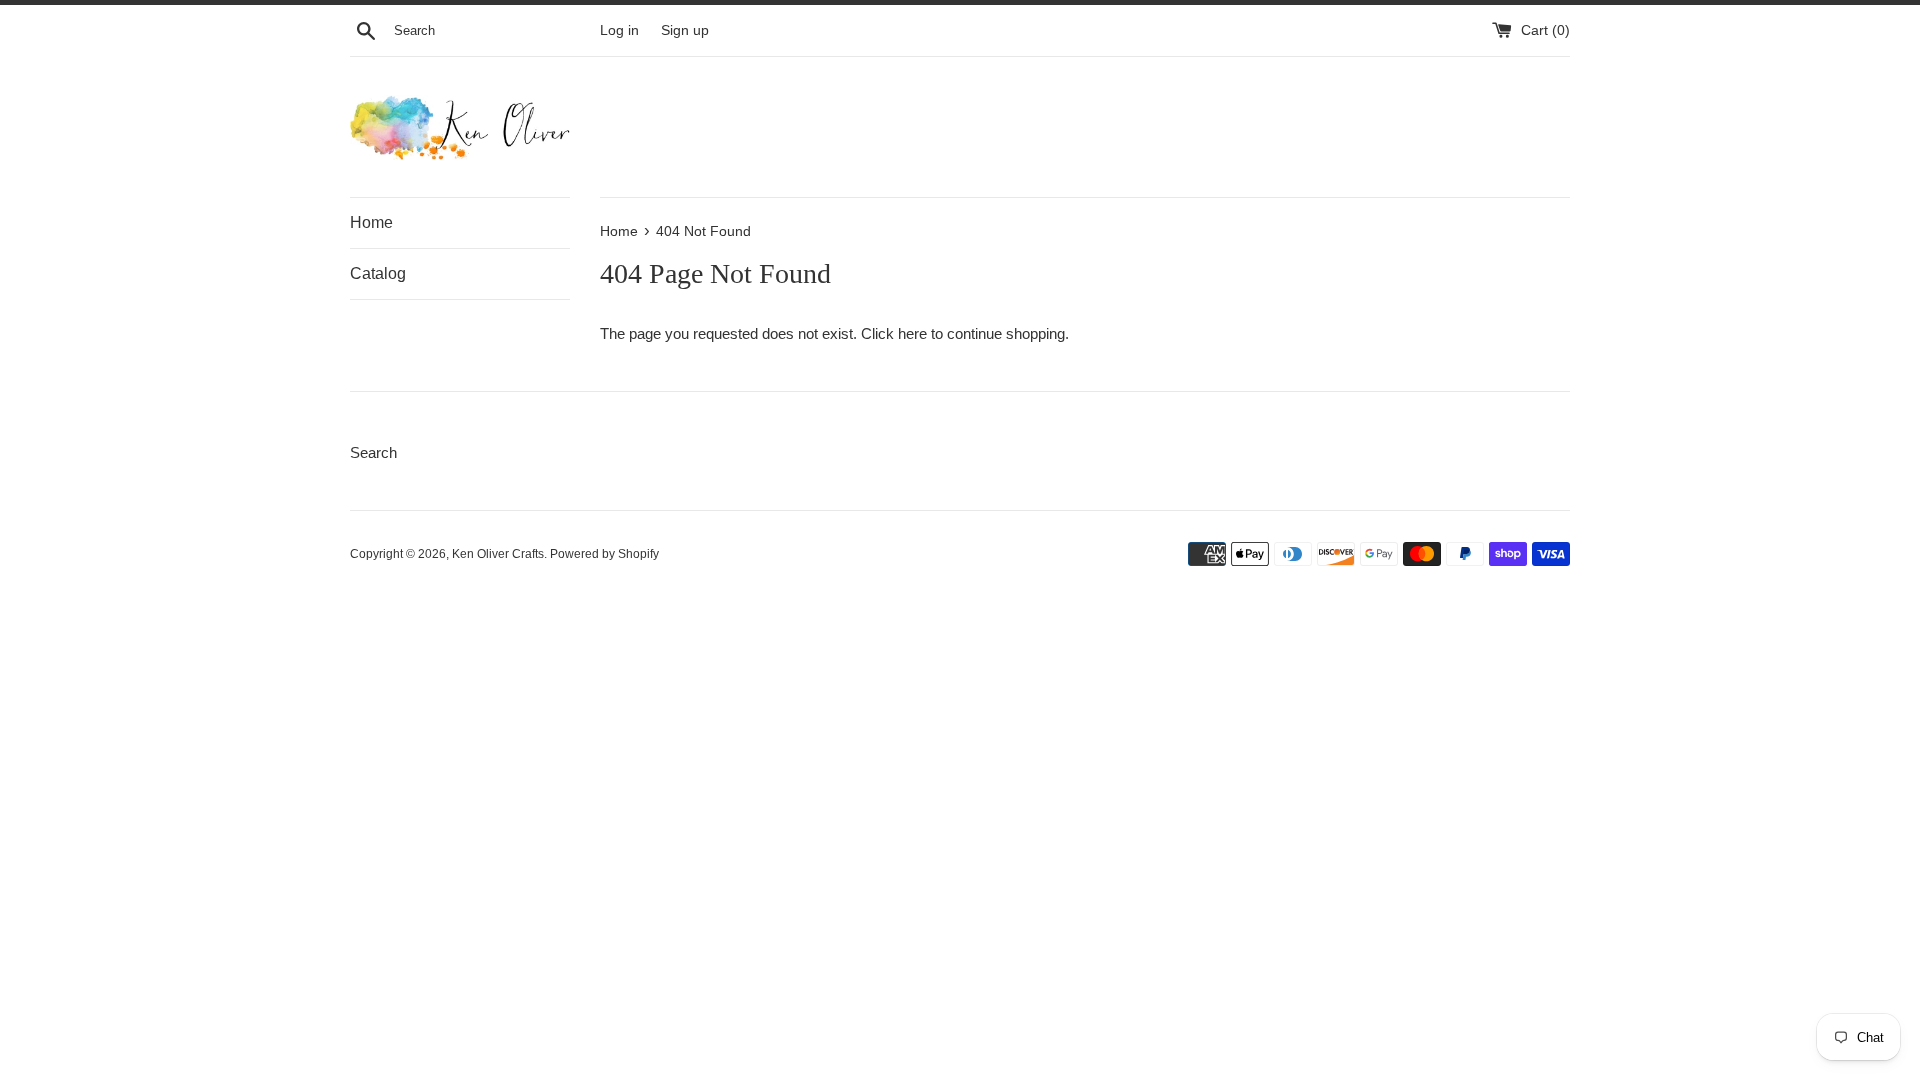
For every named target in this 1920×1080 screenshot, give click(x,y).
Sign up (685, 30)
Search (373, 452)
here (912, 333)
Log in (619, 30)
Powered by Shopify (604, 554)
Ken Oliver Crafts (498, 554)
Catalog (378, 273)
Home (371, 222)
